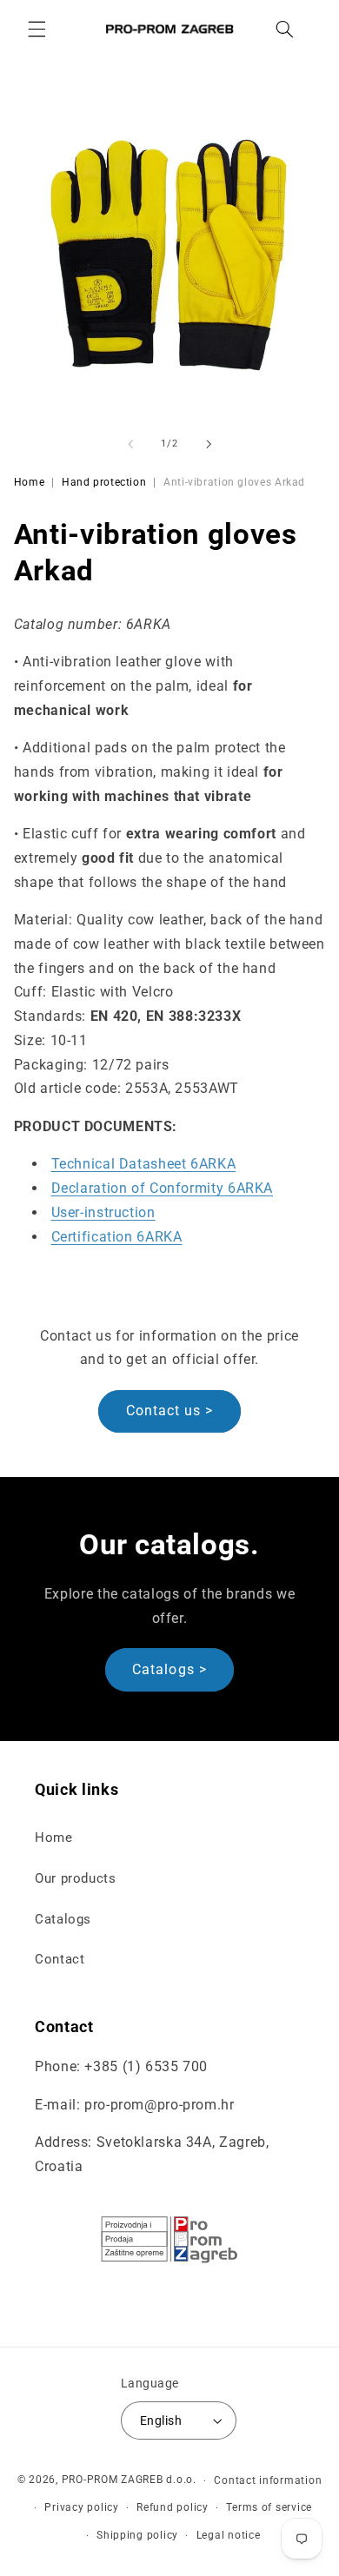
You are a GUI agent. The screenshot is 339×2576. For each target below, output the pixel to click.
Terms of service (269, 2507)
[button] (37, 29)
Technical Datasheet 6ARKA (144, 1164)
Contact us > (170, 1411)
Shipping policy (137, 2535)
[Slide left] (130, 444)
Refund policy (173, 2507)
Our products (76, 1878)
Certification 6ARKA (117, 1237)
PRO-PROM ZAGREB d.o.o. (129, 2480)
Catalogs (63, 1919)
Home (30, 482)
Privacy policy (81, 2507)
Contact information (268, 2480)
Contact (60, 1959)
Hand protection (104, 482)
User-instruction (103, 1212)
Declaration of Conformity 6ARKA (163, 1188)
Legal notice (229, 2535)
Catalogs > (169, 1669)
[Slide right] (209, 444)
